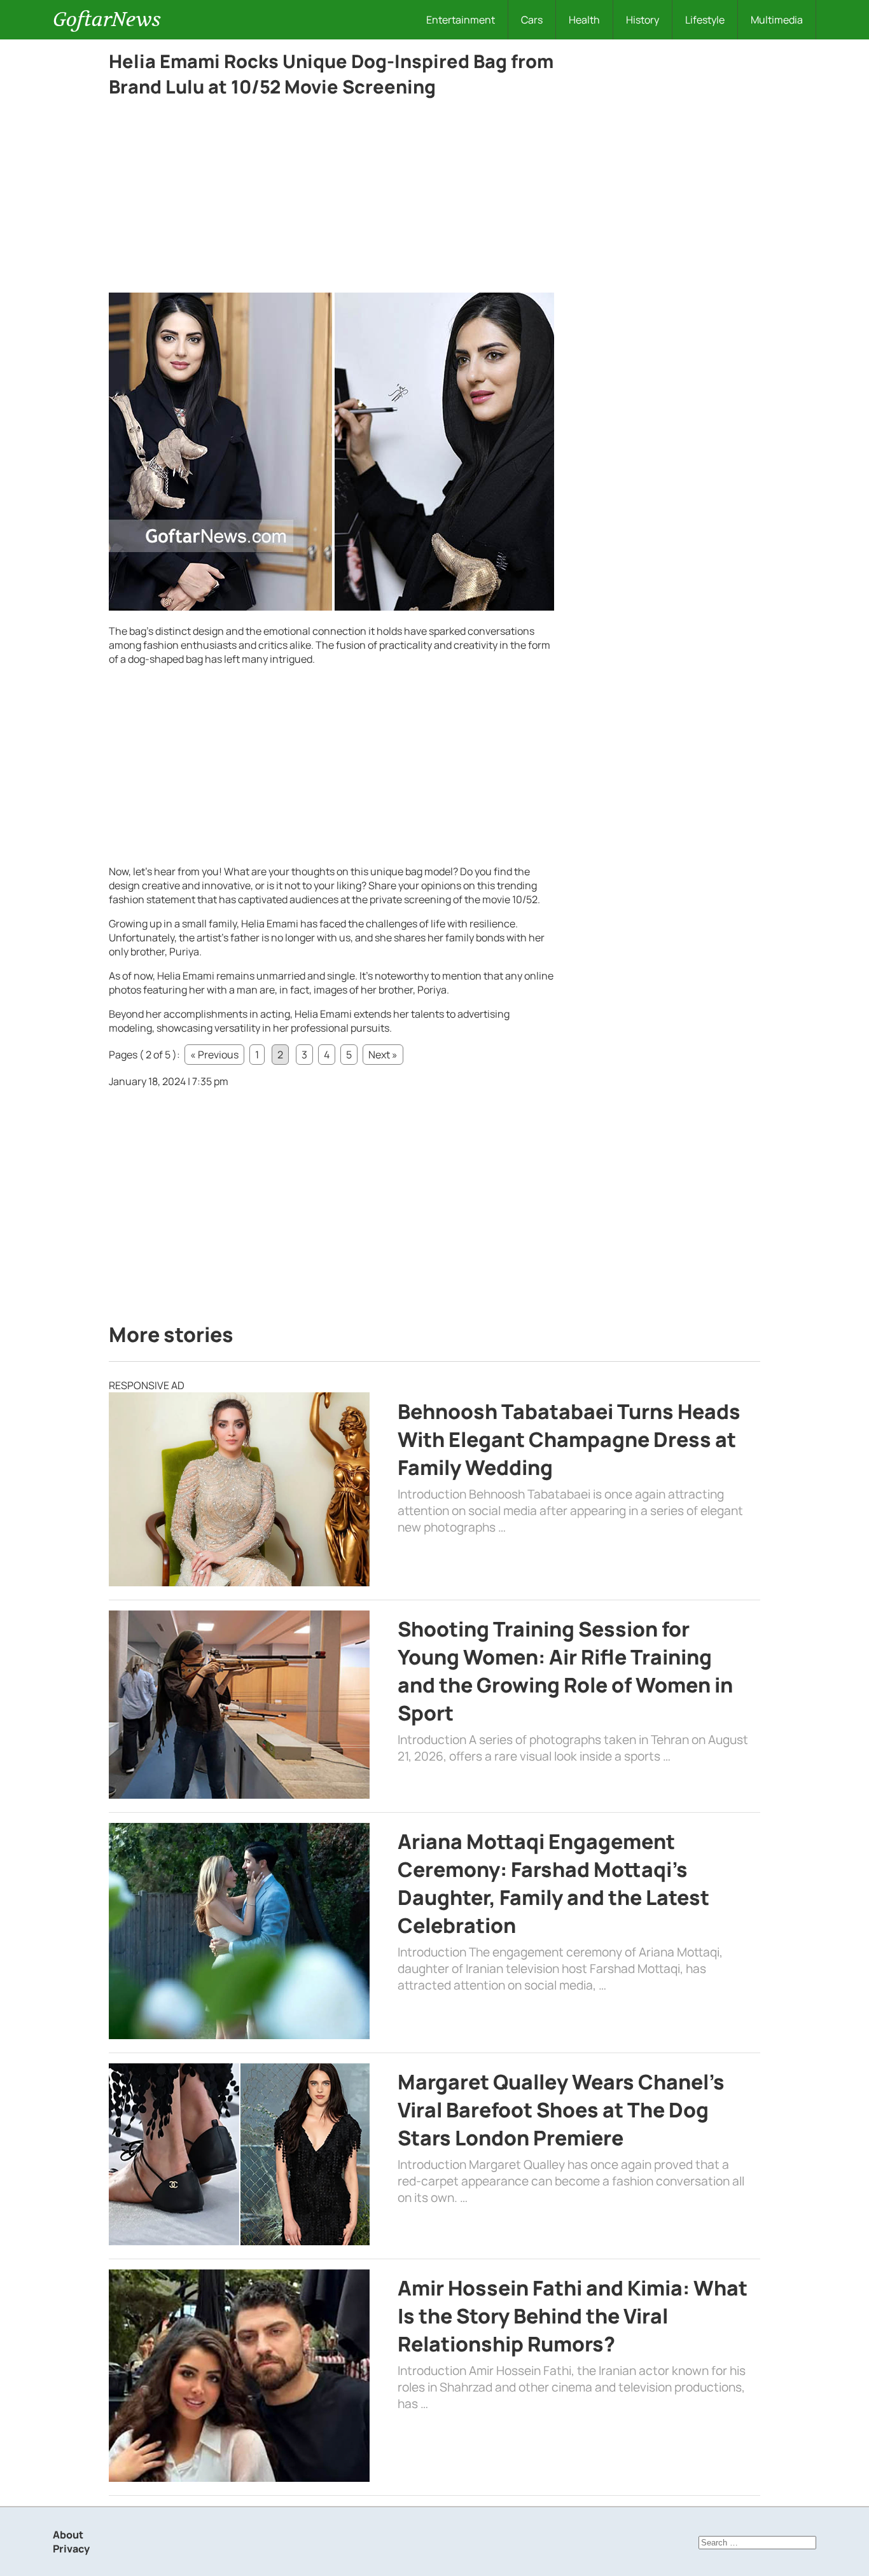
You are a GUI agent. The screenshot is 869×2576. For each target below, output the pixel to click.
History (643, 20)
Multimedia (777, 20)
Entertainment (461, 20)
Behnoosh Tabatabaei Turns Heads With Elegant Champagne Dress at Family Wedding (569, 1439)
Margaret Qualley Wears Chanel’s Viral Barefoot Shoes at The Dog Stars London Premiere (561, 2110)
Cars (532, 20)
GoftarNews (107, 19)
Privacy (71, 2549)
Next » (383, 1055)
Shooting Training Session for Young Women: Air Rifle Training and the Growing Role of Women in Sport (565, 1671)
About (68, 2535)
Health (584, 20)
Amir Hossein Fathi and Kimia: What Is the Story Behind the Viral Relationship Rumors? (573, 2316)
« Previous (214, 1055)
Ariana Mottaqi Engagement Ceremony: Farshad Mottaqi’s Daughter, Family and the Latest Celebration (553, 1883)
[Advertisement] (331, 198)
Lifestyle (705, 20)
